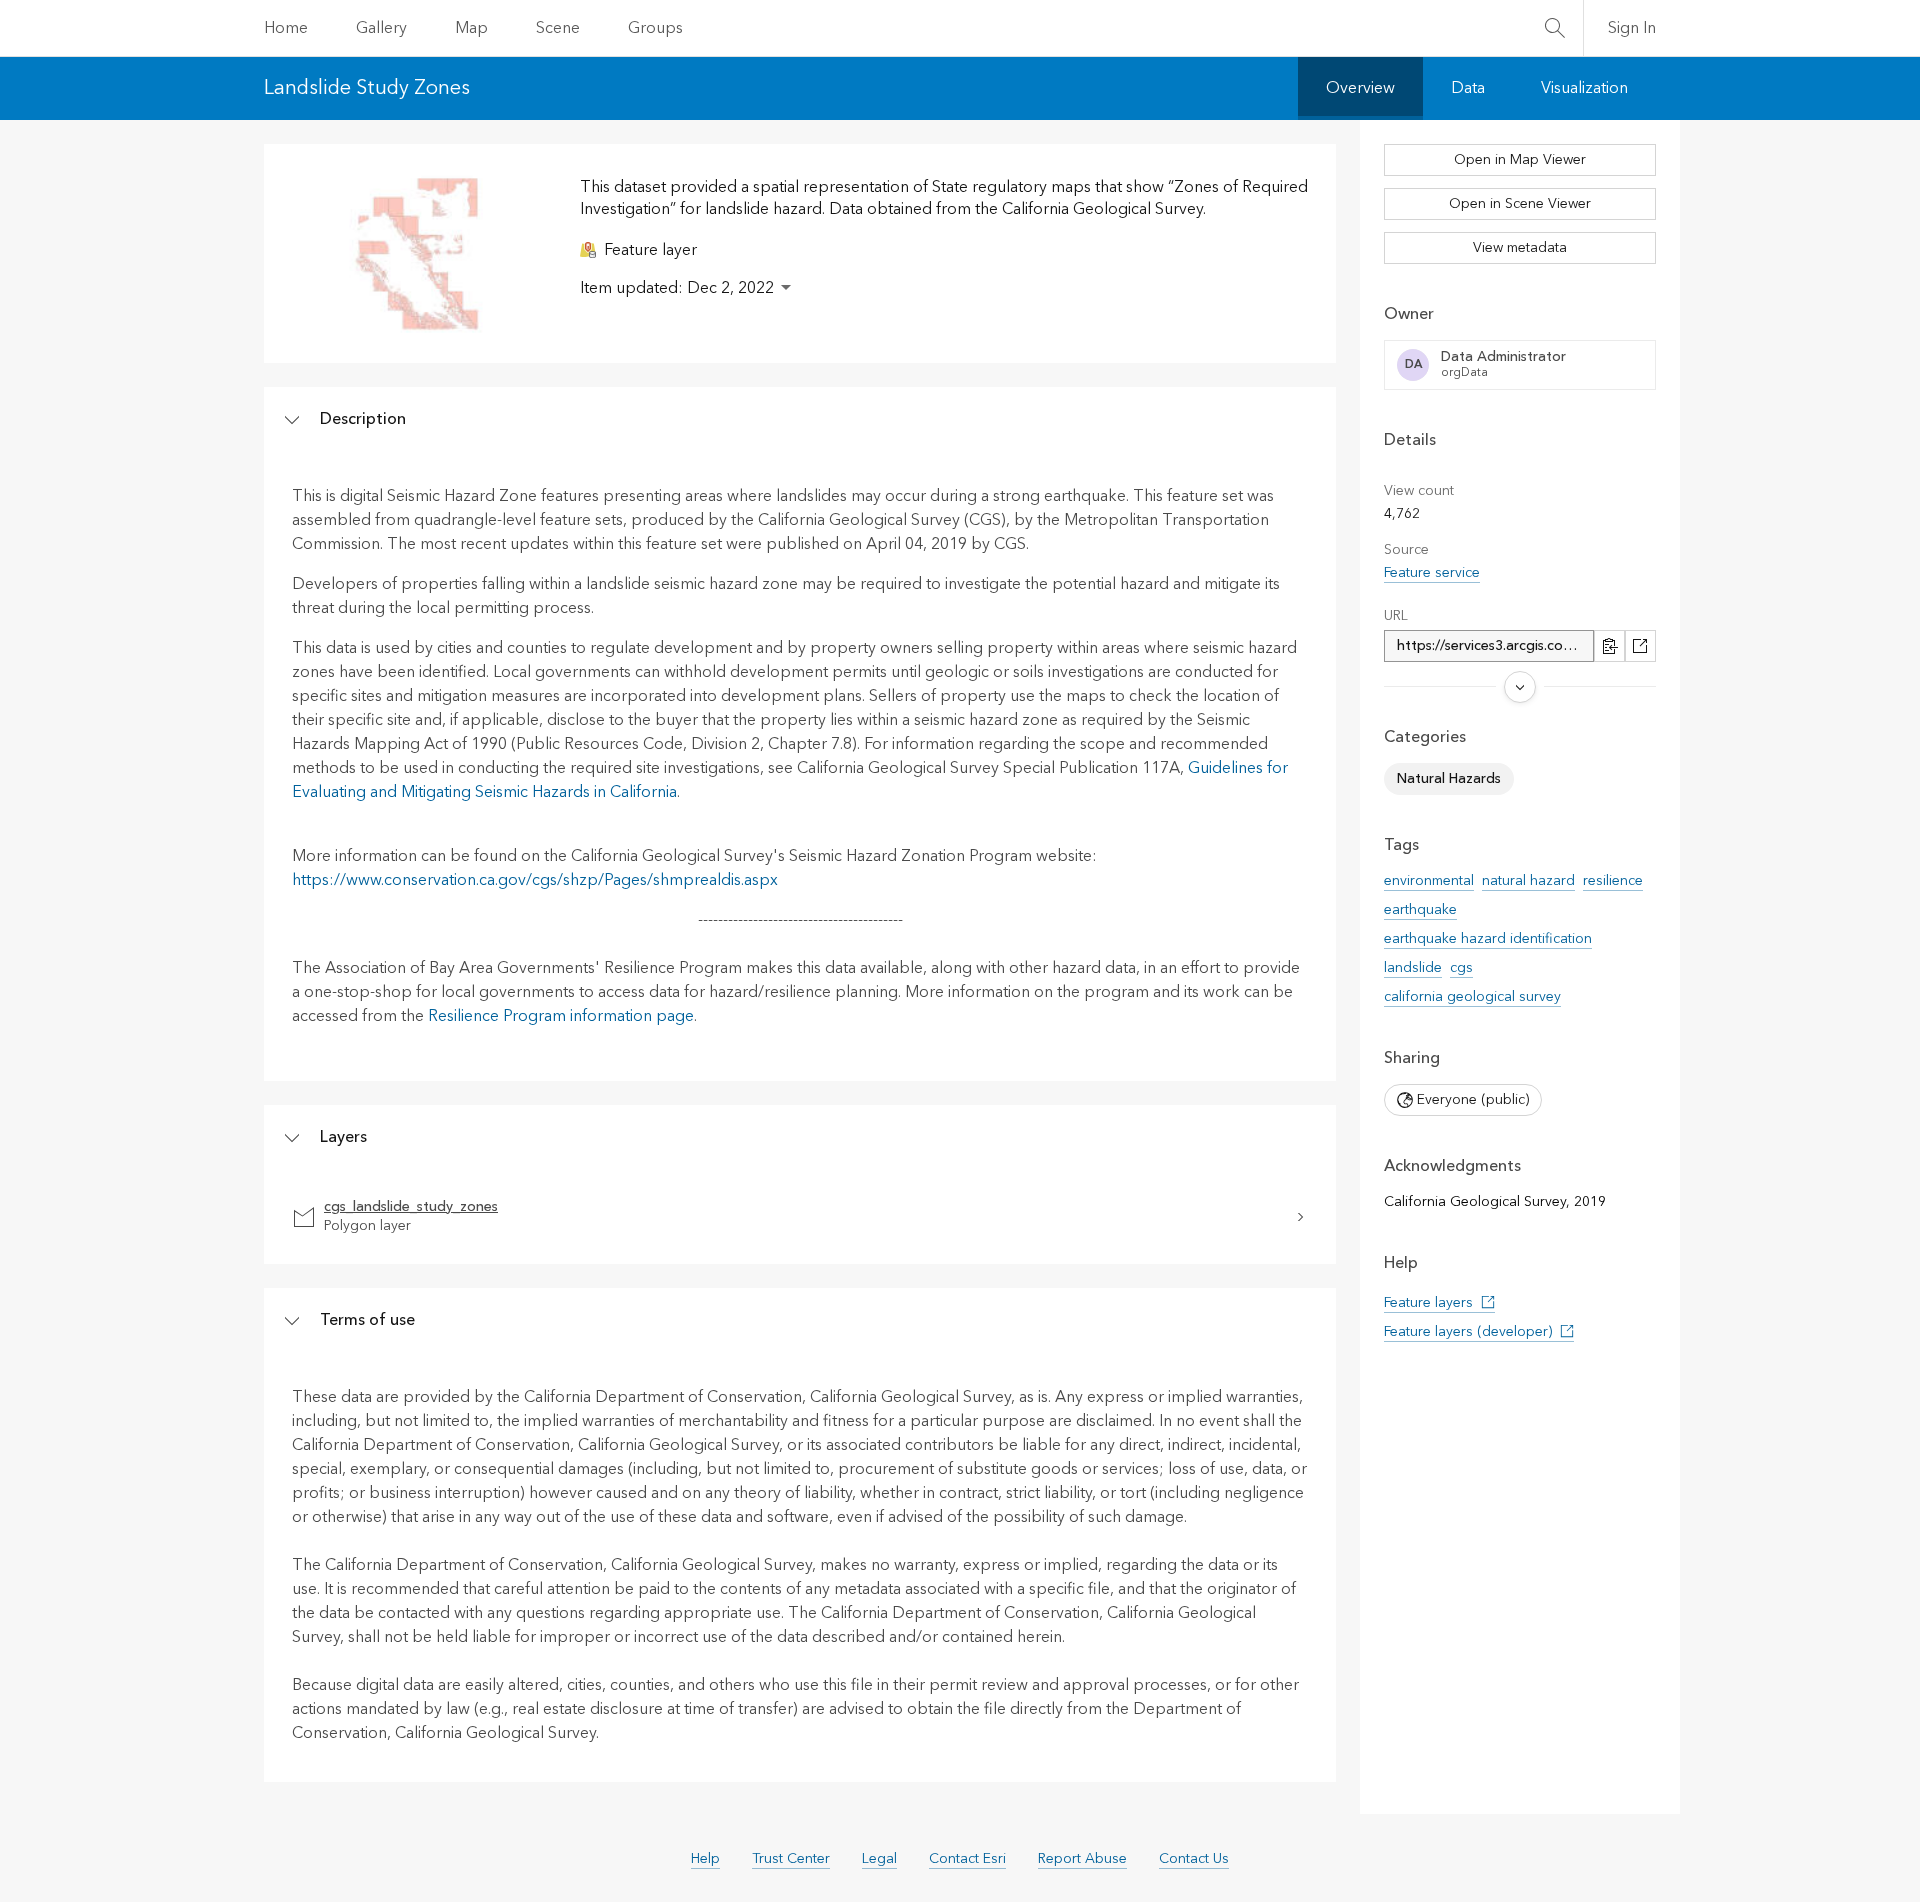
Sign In (1632, 28)
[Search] (1555, 28)
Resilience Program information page (561, 1016)
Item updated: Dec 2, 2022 (677, 288)
